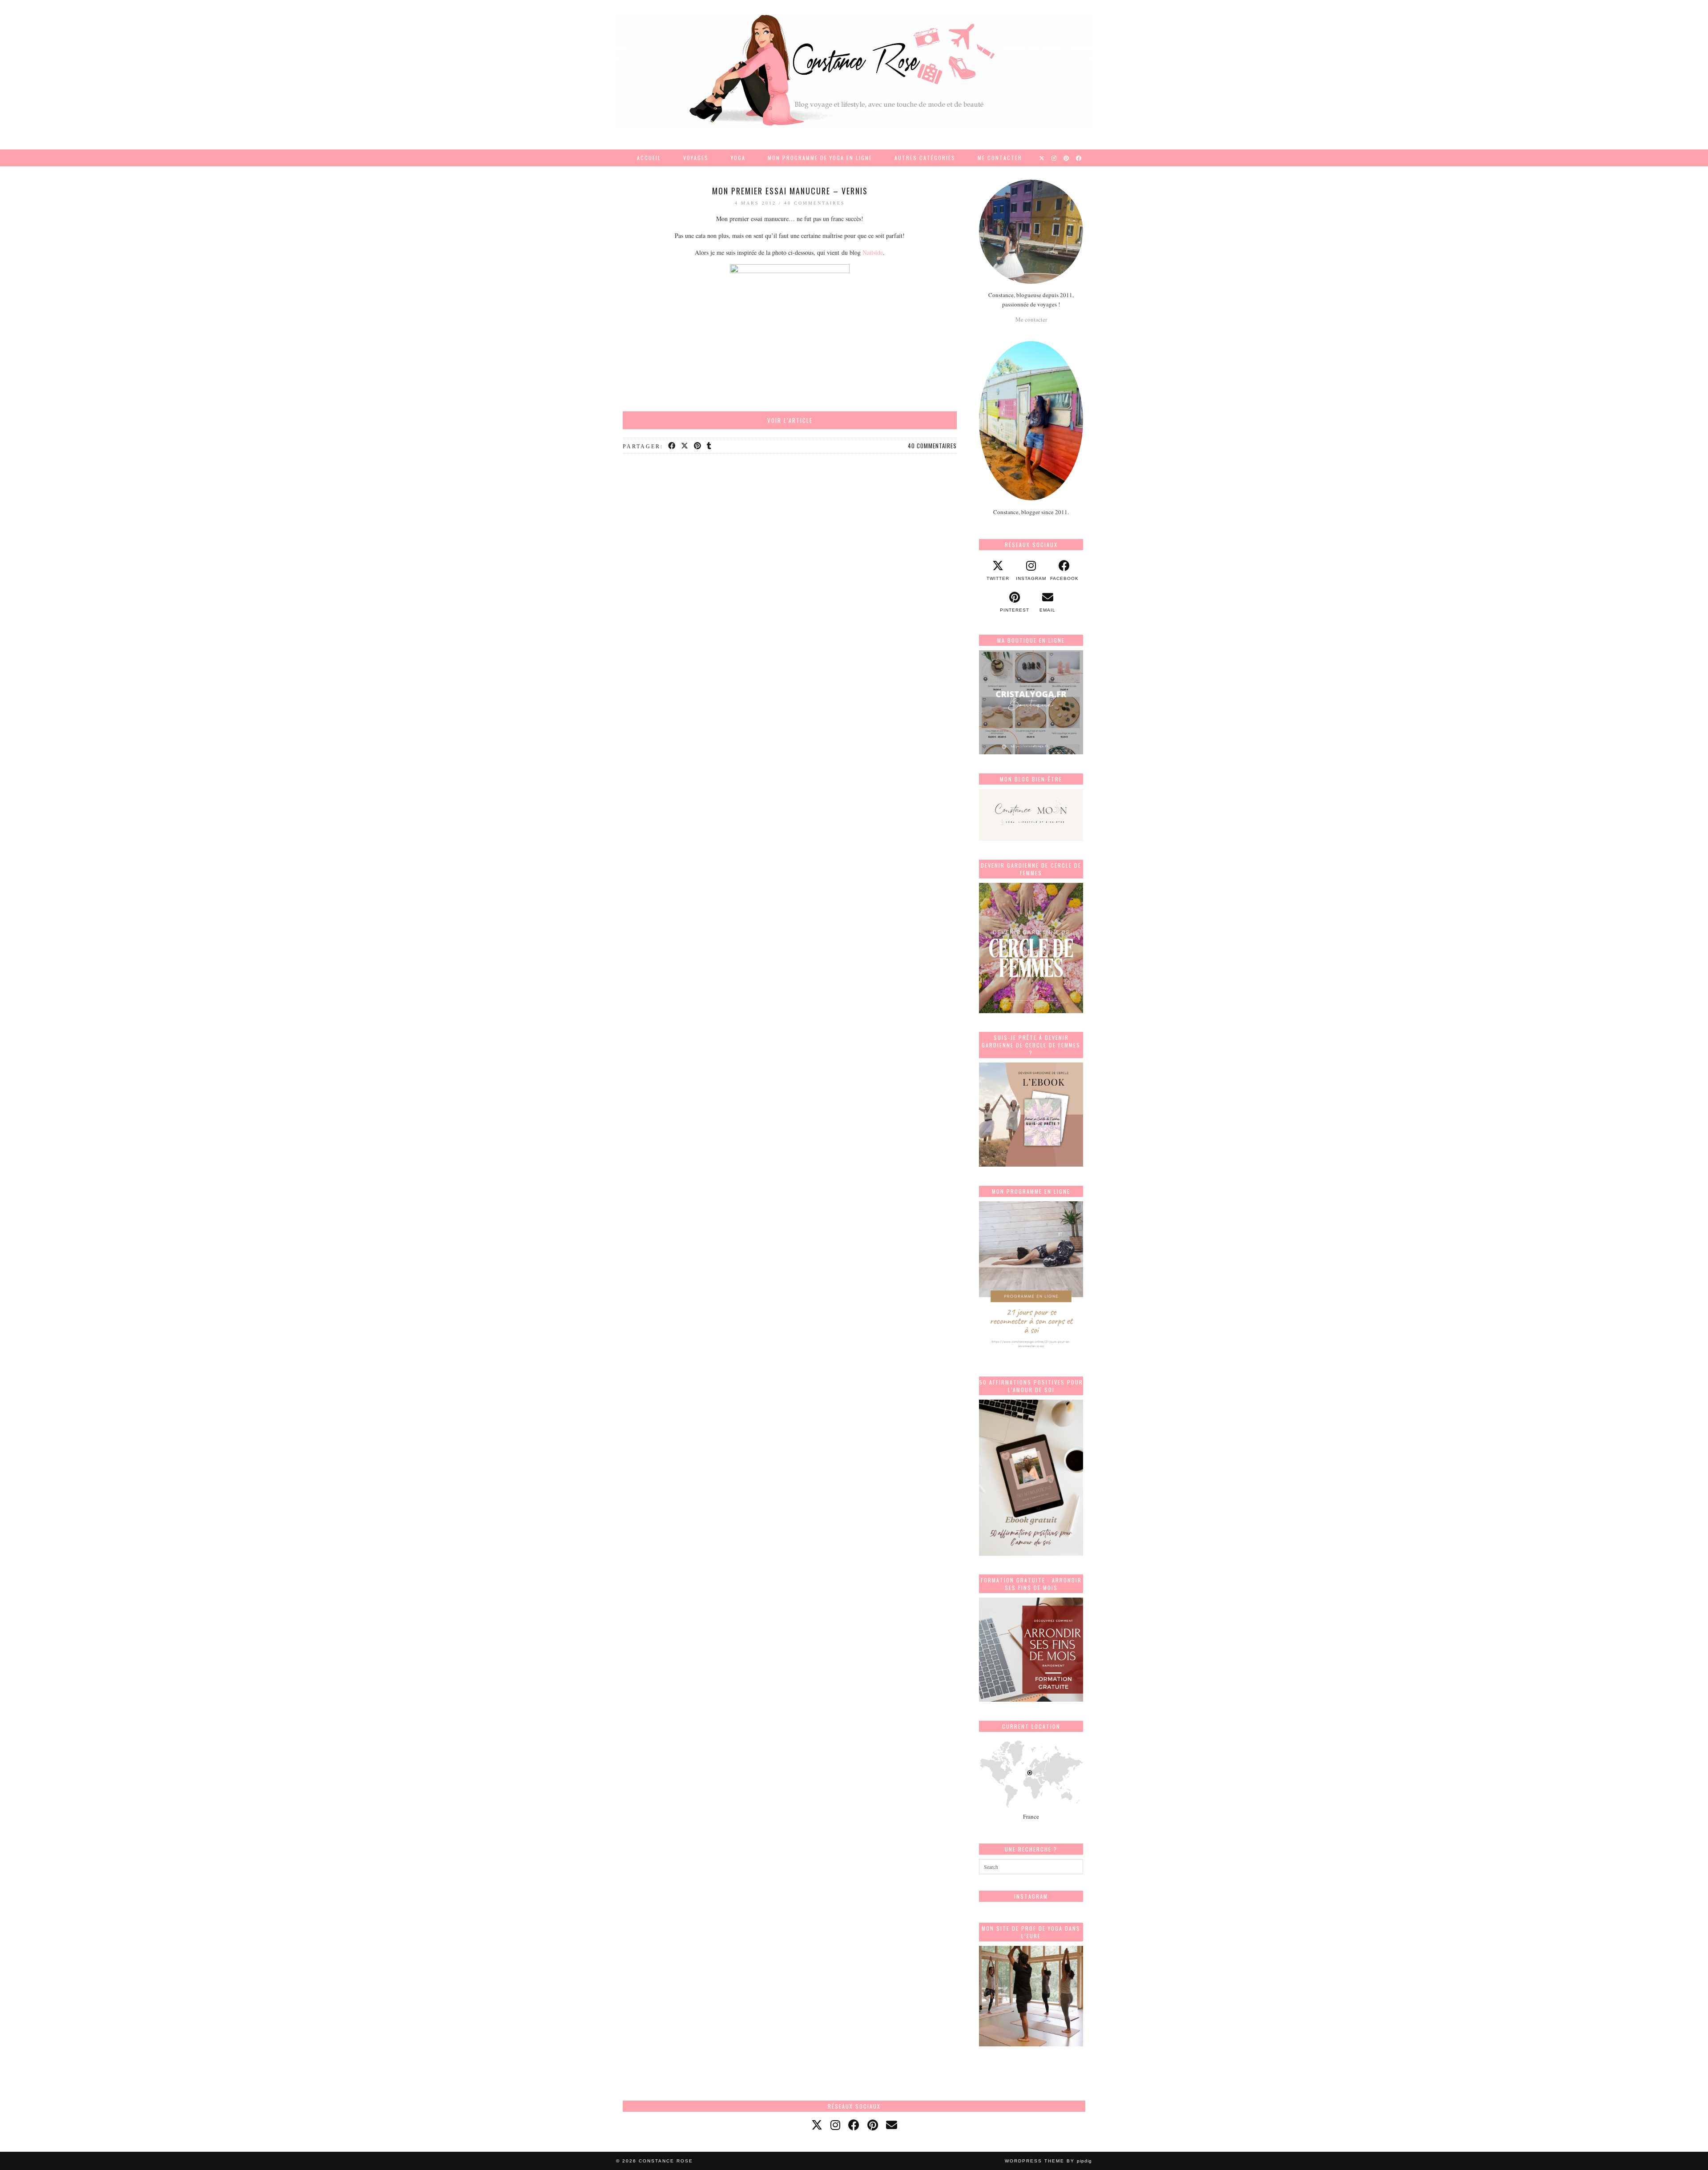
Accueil (649, 158)
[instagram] (835, 2125)
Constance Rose (666, 2161)
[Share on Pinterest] (698, 446)
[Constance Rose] (854, 70)
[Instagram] (1054, 158)
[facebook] (854, 2125)
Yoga (738, 158)
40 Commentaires (815, 203)
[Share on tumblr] (710, 446)
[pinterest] (873, 2125)
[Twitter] (1042, 158)
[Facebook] (1079, 158)
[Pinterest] (1067, 158)
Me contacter (1000, 158)
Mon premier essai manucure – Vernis (790, 191)
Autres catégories (925, 158)
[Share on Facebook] (672, 446)
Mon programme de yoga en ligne (820, 158)
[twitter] (817, 2125)
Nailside (873, 252)
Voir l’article (790, 420)
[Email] (892, 2125)
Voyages (696, 158)
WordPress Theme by (1048, 2161)
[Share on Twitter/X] (685, 446)
